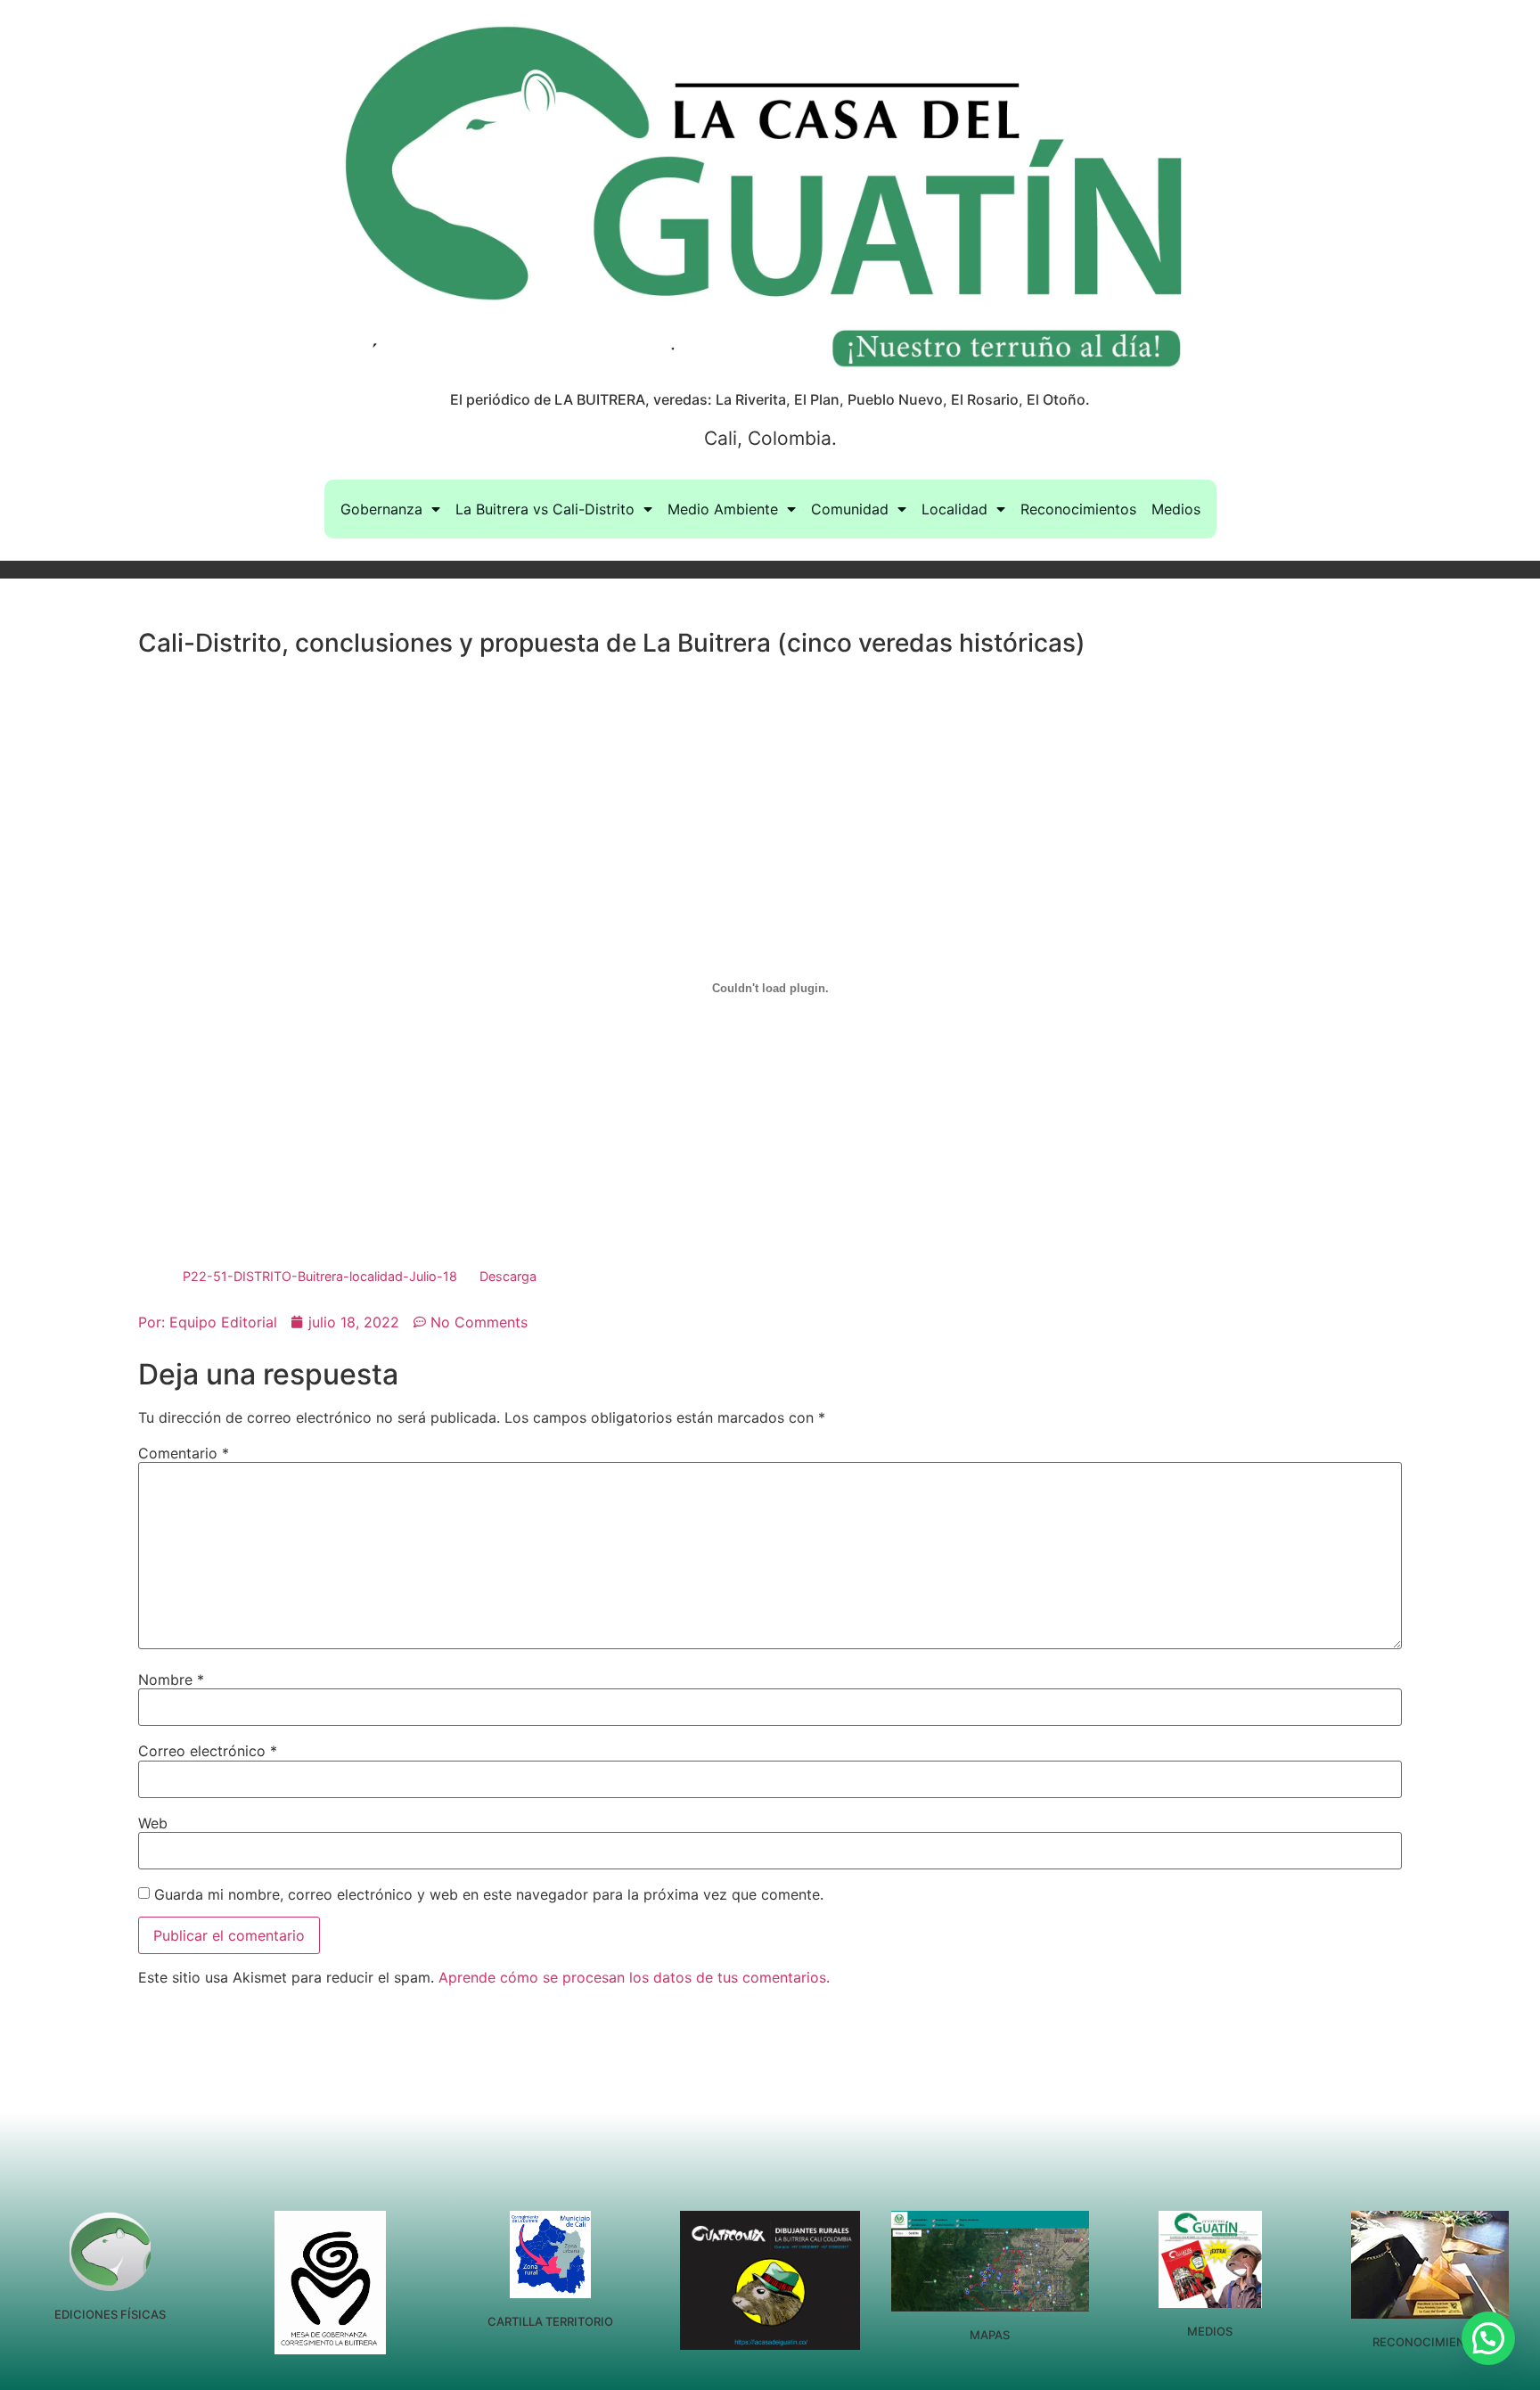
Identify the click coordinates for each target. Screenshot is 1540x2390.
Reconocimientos (1078, 509)
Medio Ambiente (723, 509)
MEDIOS (1210, 2331)
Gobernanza (381, 509)
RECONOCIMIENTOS (1430, 2342)
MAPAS (990, 2335)
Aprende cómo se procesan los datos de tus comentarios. (634, 1977)
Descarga (508, 1276)
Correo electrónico (208, 1751)
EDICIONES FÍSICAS (110, 2314)
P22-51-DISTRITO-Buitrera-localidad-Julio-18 (320, 1276)
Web (153, 1823)
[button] (1488, 2338)
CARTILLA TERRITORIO (550, 2321)
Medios (1176, 509)
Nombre (171, 1680)
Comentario (184, 1453)
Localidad (954, 509)
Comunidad (850, 509)
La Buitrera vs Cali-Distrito (545, 509)
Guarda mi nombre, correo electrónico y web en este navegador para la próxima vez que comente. (489, 1894)
